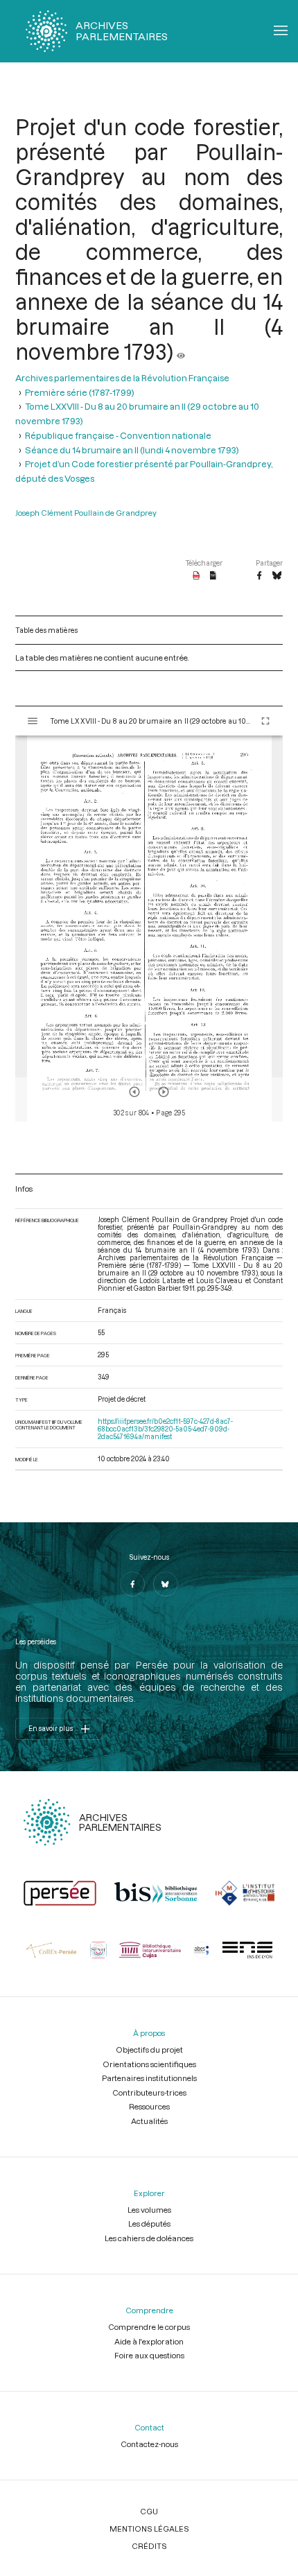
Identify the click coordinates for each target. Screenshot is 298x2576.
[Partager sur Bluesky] (277, 576)
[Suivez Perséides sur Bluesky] (166, 1584)
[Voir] (181, 351)
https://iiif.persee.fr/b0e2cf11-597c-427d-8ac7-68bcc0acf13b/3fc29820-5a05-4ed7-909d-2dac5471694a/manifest (165, 1429)
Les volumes (149, 2210)
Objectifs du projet (149, 2050)
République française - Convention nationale (118, 435)
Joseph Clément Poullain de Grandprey (86, 513)
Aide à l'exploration (149, 2341)
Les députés (149, 2223)
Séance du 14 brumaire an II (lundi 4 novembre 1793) (132, 450)
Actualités (149, 2121)
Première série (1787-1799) (80, 392)
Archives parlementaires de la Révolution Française (122, 377)
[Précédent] (134, 1092)
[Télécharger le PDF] (196, 576)
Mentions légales (149, 2529)
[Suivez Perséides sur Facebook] (132, 1584)
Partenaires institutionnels (149, 2078)
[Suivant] (164, 1092)
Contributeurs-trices (149, 2092)
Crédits (149, 2546)
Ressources (149, 2106)
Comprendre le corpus (149, 2327)
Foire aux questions (149, 2355)
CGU (149, 2511)
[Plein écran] (265, 721)
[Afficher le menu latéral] (33, 721)
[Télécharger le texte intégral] (213, 576)
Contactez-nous (149, 2444)
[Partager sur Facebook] (259, 576)
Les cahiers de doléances (149, 2238)
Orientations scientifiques (149, 2064)
